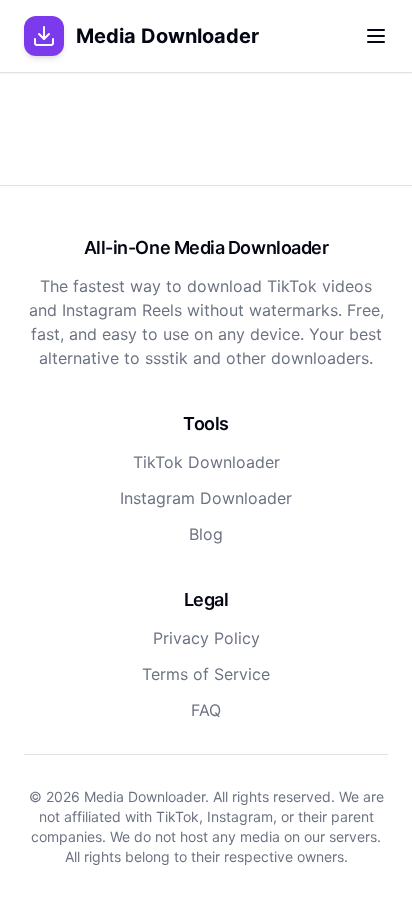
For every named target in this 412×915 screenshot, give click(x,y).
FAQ (206, 710)
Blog (206, 534)
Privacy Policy (206, 638)
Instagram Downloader (206, 498)
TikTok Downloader (206, 462)
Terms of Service (206, 674)
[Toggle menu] (376, 36)
